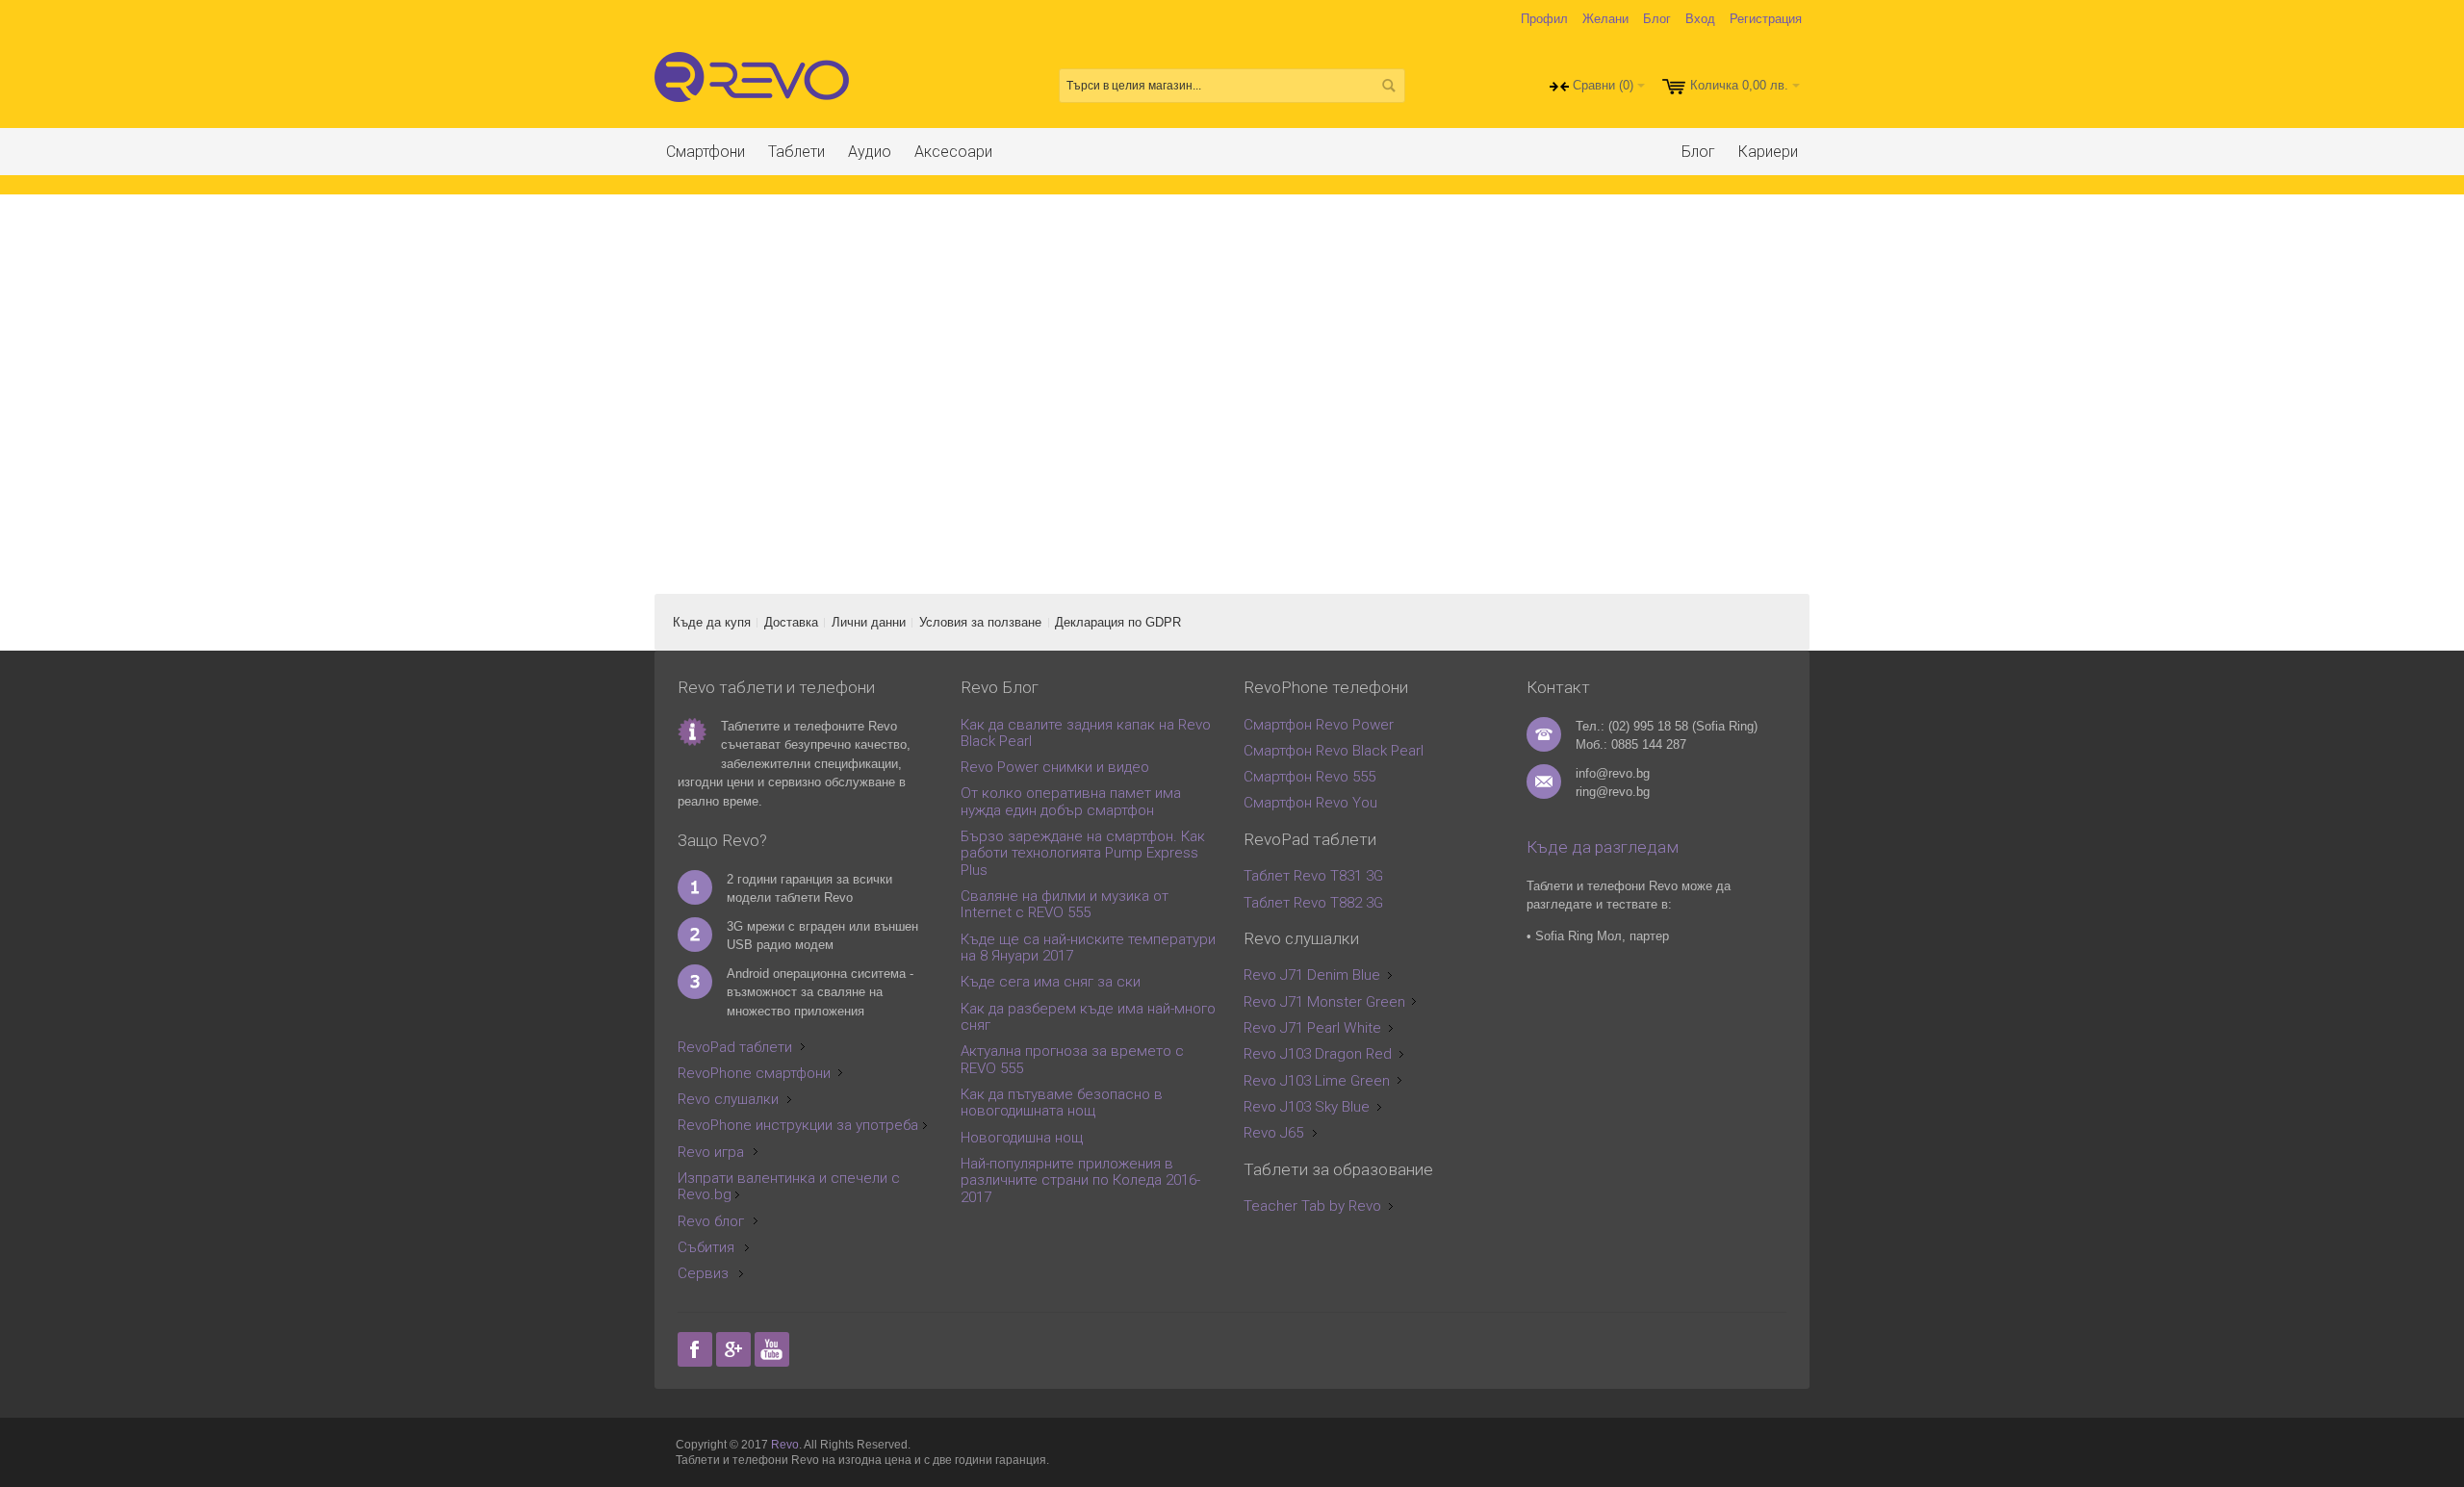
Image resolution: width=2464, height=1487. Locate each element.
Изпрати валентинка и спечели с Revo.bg (789, 1186)
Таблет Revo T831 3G (1313, 876)
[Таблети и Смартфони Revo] (756, 86)
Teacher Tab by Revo (1312, 1206)
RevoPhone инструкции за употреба (798, 1125)
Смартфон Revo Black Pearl (1334, 751)
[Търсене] (1388, 86)
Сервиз (703, 1273)
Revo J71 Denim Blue (1312, 975)
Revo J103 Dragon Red (1318, 1054)
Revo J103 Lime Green (1317, 1081)
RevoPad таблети (735, 1047)
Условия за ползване (980, 622)
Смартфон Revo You (1310, 803)
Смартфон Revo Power (1319, 725)
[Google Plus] (735, 1350)
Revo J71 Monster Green (1324, 1002)
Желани (1605, 19)
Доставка (791, 622)
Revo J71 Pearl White (1312, 1028)
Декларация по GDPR (1118, 622)
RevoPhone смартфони (754, 1073)
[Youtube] (772, 1350)
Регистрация (1766, 19)
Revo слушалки (728, 1099)
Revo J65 (1273, 1133)
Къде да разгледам (1603, 847)
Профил (1544, 19)
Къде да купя (712, 622)
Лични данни (869, 622)
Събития (706, 1247)
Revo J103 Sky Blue (1307, 1107)
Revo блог (711, 1221)
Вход (1700, 19)
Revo (785, 1445)
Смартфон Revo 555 (1309, 777)
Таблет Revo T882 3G (1313, 903)
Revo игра (711, 1152)
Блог (1657, 19)
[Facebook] (697, 1350)
